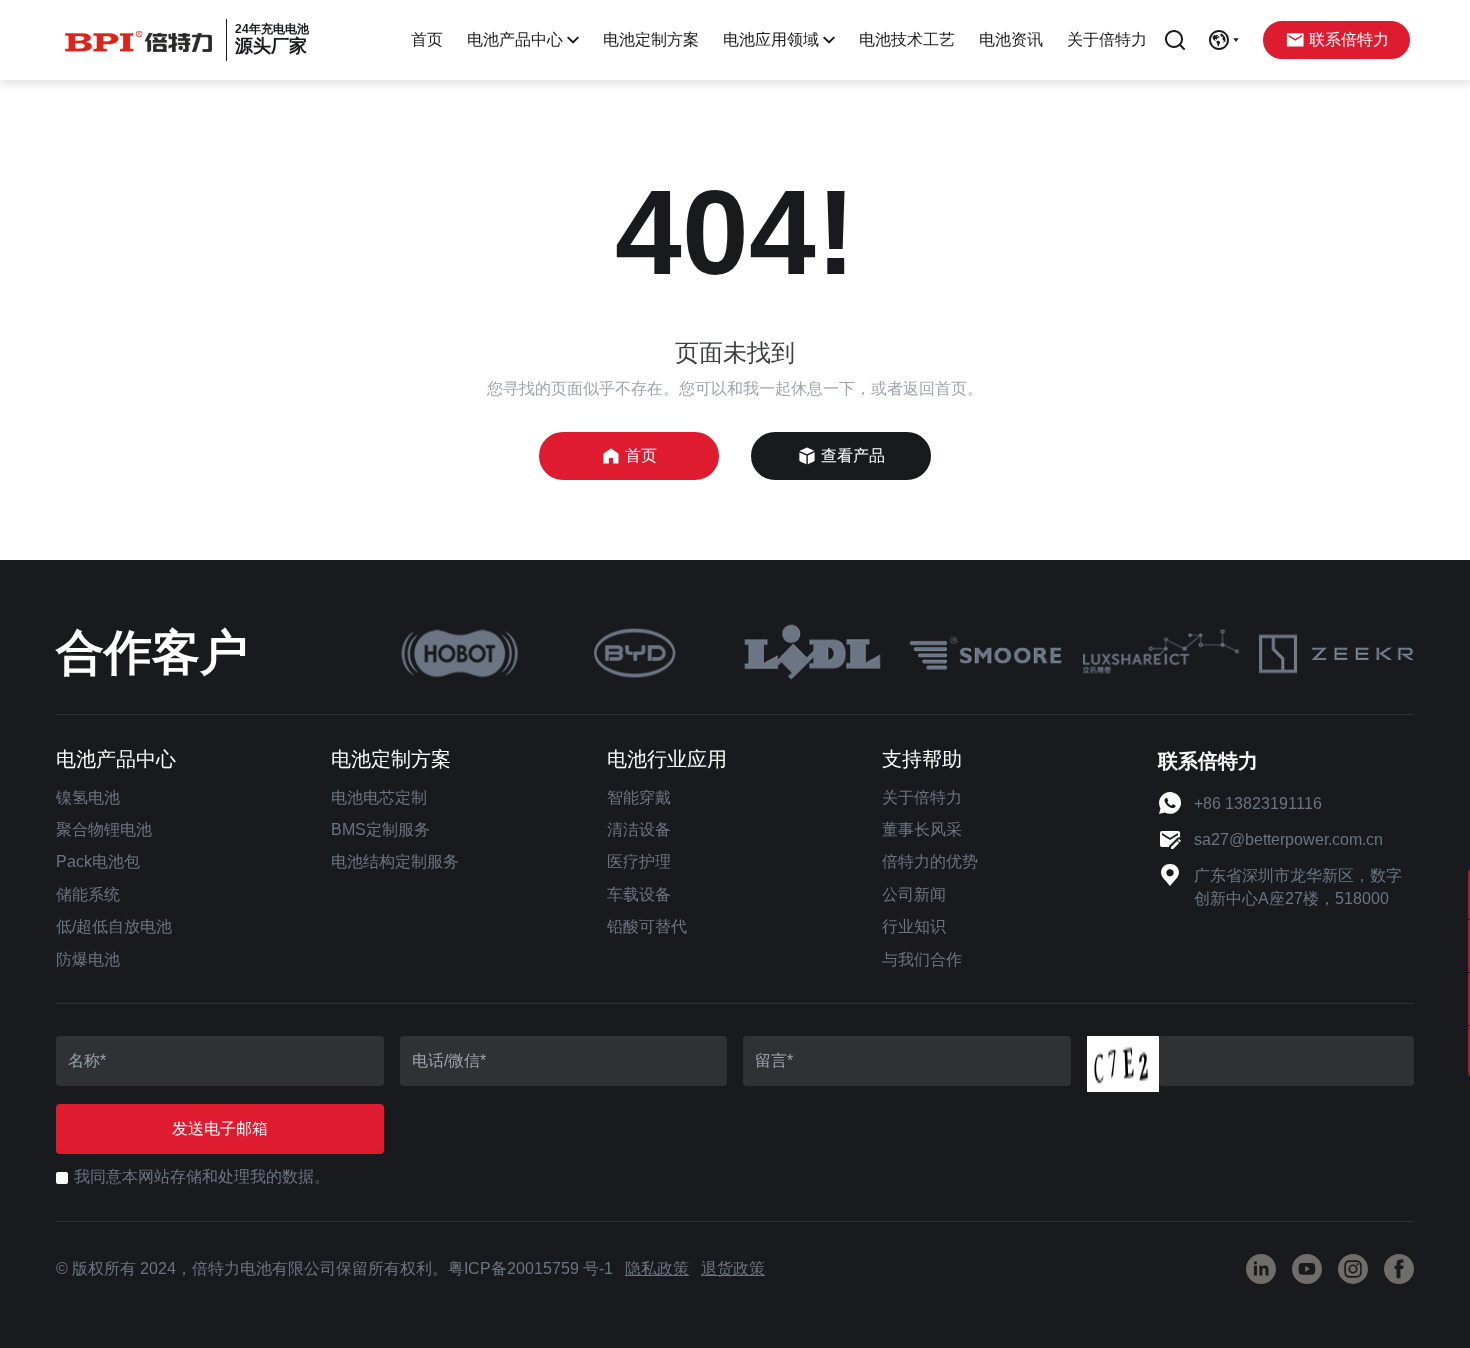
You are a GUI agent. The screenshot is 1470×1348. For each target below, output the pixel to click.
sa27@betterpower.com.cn (1288, 839)
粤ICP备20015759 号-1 (530, 1268)
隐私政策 (657, 1268)
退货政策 (733, 1268)
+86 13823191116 (1258, 803)
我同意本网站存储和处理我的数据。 (202, 1176)
